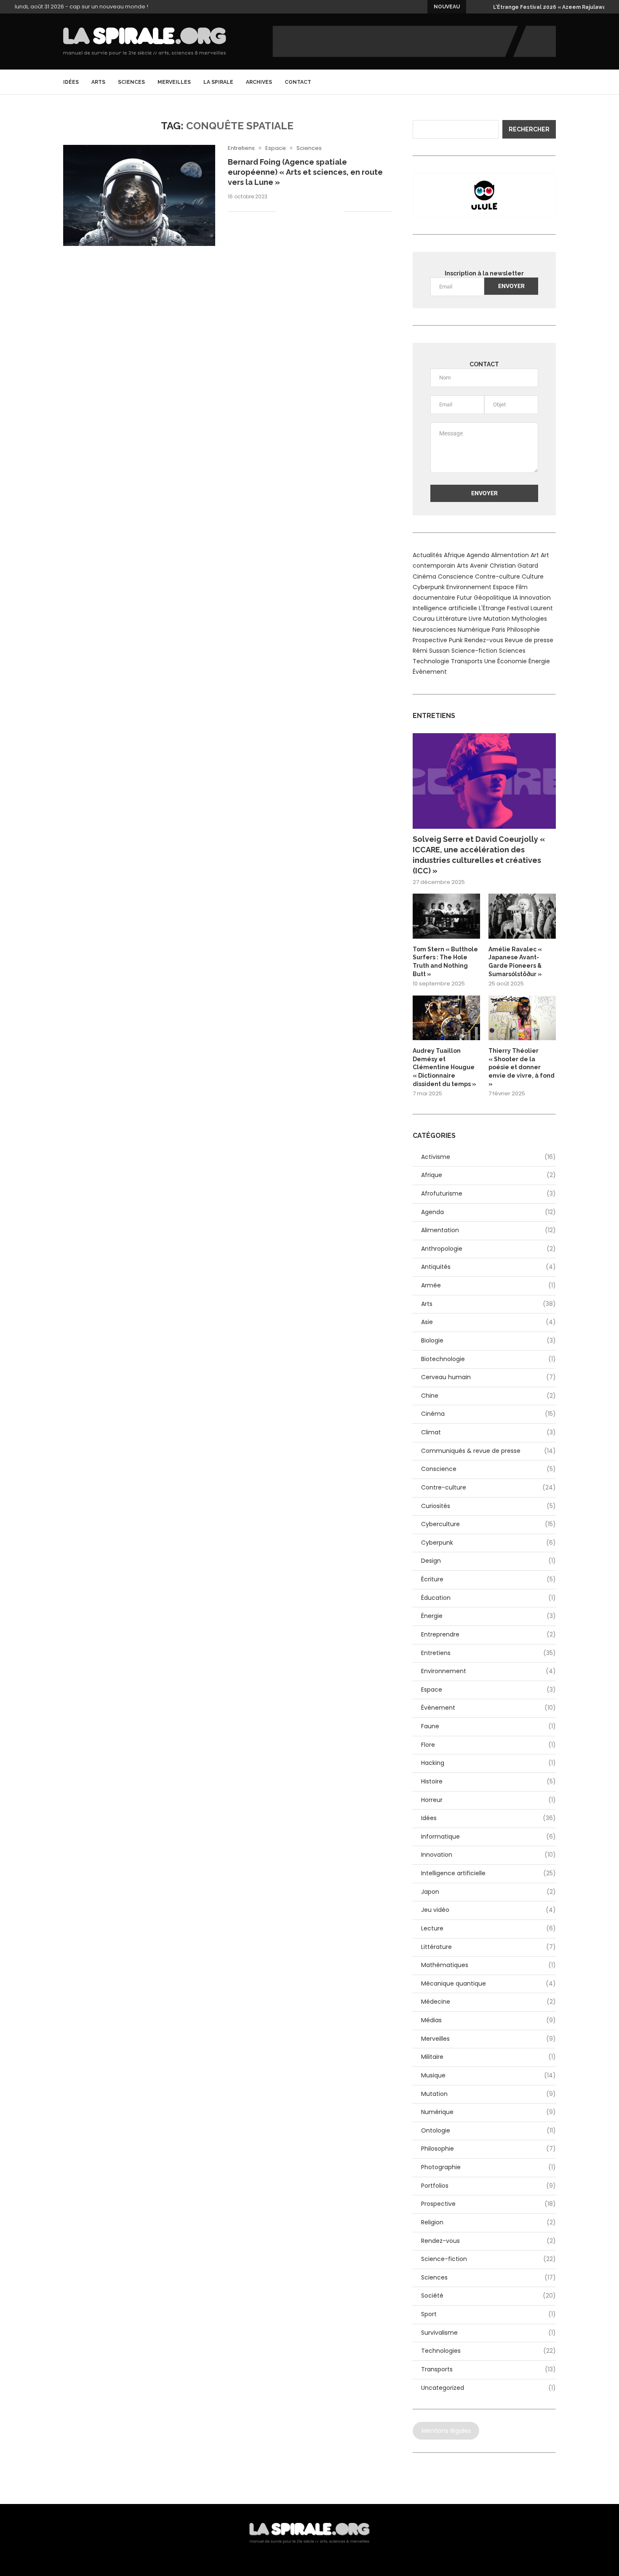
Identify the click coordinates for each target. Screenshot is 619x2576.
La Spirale (218, 82)
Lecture (488, 1929)
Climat (488, 1432)
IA (515, 598)
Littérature (452, 619)
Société (488, 2296)
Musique (488, 2075)
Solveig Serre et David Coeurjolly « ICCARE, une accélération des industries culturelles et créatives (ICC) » (479, 855)
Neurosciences (434, 630)
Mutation (497, 619)
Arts (98, 82)
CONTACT (298, 82)
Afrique (454, 555)
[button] (474, 7)
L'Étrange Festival (504, 608)
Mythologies (529, 619)
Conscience (456, 577)
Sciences (131, 82)
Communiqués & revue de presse (488, 1451)
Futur (464, 598)
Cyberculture (488, 1524)
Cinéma (424, 577)
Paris (499, 630)
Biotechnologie (488, 1359)
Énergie (539, 661)
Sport (488, 2314)
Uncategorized (488, 2388)
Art (535, 555)
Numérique (474, 630)
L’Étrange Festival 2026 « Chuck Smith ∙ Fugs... (554, 7)
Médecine (488, 2002)
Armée (488, 1285)
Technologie (431, 661)
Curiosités (488, 1506)
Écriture (488, 1579)
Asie (488, 1322)
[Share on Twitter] (302, 212)
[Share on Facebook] (293, 212)
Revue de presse (529, 640)
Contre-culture (498, 577)
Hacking (488, 1763)
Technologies (488, 2351)
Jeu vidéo (488, 1910)
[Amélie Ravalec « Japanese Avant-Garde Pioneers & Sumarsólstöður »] (522, 916)
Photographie (488, 2167)
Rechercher (529, 129)
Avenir (479, 566)
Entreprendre (488, 1635)
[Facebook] (531, 82)
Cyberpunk (429, 587)
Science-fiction (474, 651)
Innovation (535, 598)
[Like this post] (282, 212)
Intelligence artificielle (445, 608)
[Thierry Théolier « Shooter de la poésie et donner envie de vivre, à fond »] (522, 1018)
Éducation (488, 1598)
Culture (533, 577)
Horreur (488, 1800)
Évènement (430, 672)
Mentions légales (446, 2431)
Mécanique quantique (488, 1984)
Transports (467, 661)
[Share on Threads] (319, 212)
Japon (488, 1892)
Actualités (427, 555)
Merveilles (174, 82)
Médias (488, 2020)
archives (259, 82)
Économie (512, 661)
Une (490, 661)
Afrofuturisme (488, 1194)
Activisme (488, 1157)
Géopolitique (492, 598)
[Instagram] (540, 82)
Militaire (488, 2057)
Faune (488, 1726)
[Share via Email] (337, 212)
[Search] (552, 82)
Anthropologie (488, 1249)
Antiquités (488, 1267)
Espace (504, 587)
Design (488, 1561)
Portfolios (488, 2186)
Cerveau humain (488, 1377)
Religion (488, 2222)
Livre (475, 619)
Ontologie (488, 2131)
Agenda (478, 555)
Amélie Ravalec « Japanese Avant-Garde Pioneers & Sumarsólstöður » (515, 962)
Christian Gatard (514, 566)
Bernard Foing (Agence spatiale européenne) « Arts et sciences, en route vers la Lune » (305, 172)
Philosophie (523, 630)
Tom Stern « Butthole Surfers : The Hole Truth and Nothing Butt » (445, 962)
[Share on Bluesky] (328, 212)
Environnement (469, 587)
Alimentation (510, 555)
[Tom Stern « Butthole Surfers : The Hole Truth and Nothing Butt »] (446, 916)
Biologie (488, 1341)
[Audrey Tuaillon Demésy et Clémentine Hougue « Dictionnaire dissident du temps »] (446, 1018)
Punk (456, 640)
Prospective (430, 640)
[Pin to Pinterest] (311, 212)
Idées (71, 82)
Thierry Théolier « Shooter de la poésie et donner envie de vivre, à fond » (522, 1067)
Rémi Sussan (431, 651)
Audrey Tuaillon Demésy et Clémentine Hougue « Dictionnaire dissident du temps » (444, 1067)
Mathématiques (488, 1965)
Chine (488, 1396)
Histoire (488, 1782)
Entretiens (488, 1653)
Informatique (488, 1837)
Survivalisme (488, 2333)
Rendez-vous (484, 640)
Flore (488, 1745)
